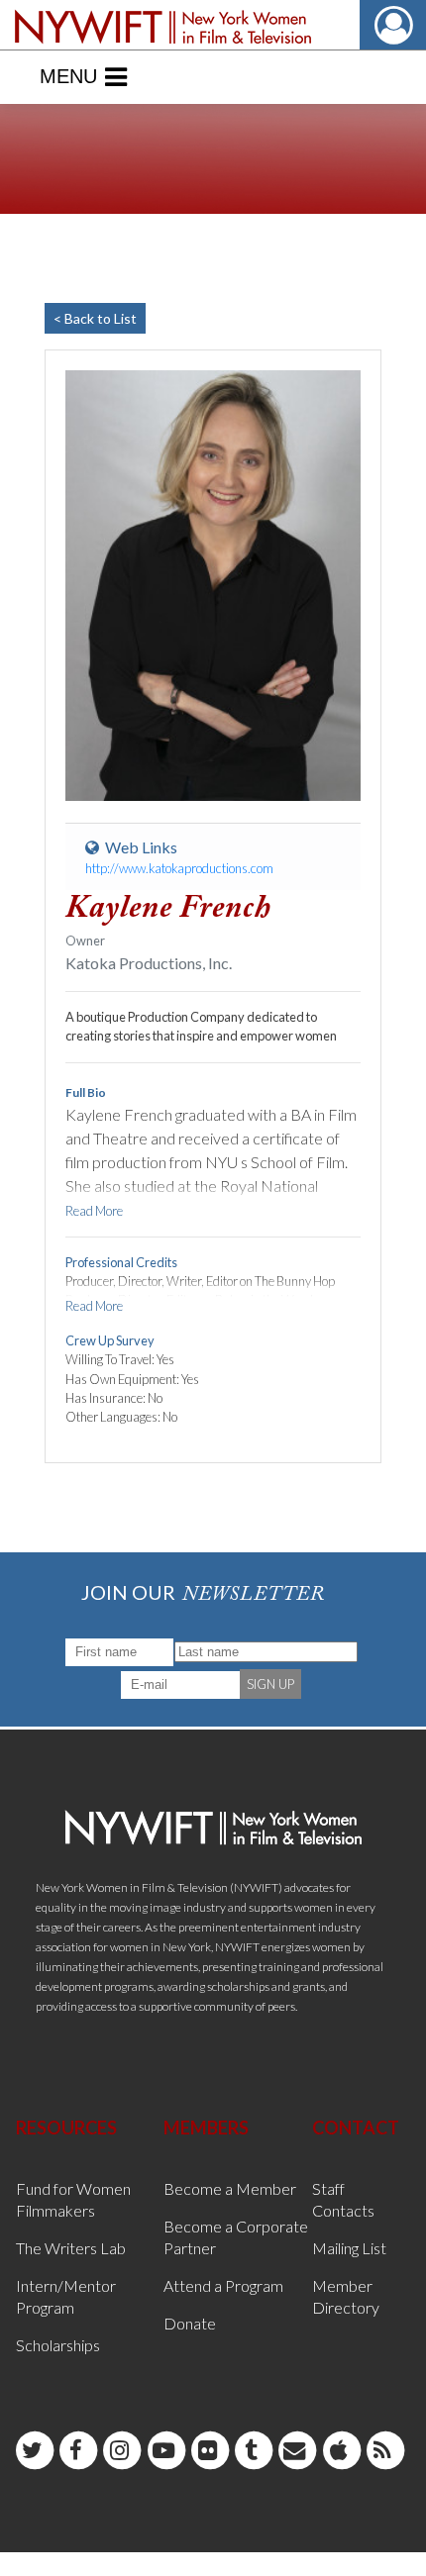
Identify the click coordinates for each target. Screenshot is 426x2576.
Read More (94, 1211)
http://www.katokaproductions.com (179, 868)
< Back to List (95, 318)
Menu (68, 76)
